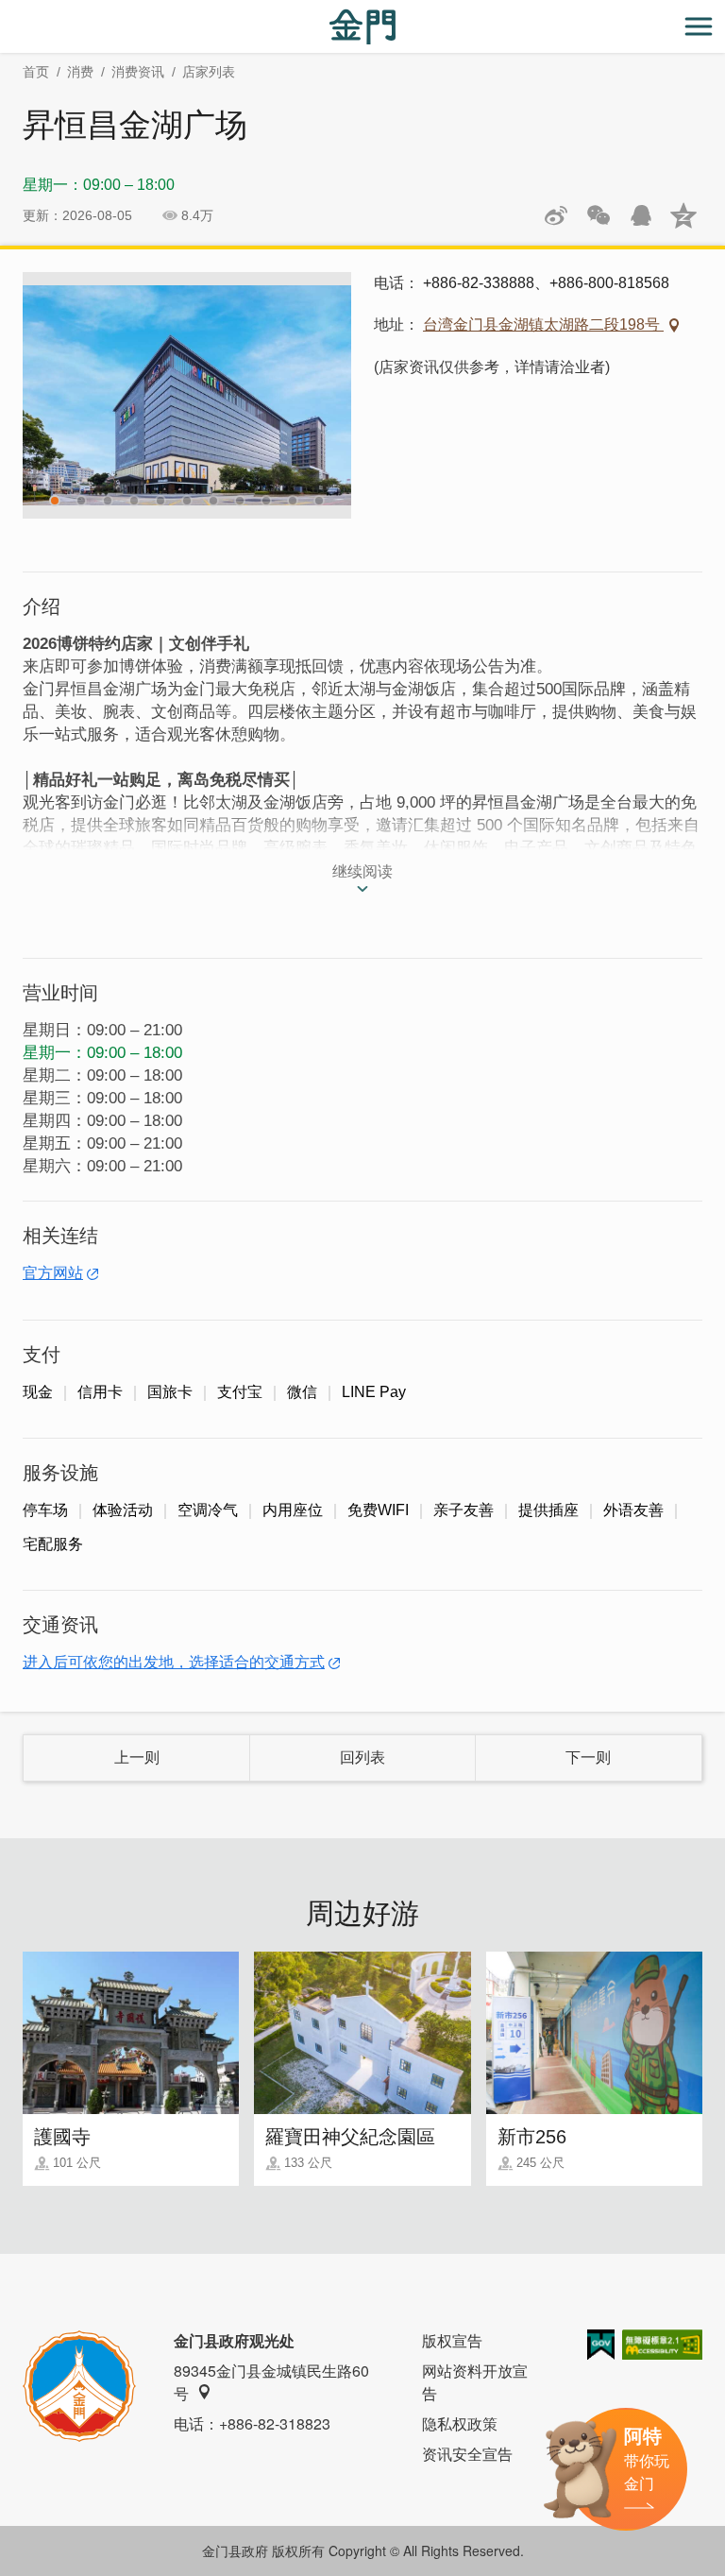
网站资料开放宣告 (475, 2382)
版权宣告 (452, 2340)
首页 (36, 72)
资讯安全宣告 (467, 2454)
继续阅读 (362, 871)
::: (6, 11)
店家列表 (209, 72)
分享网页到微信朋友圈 (599, 215)
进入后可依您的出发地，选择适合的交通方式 (174, 1662)
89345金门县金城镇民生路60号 (271, 2382)
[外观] (187, 395)
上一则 (137, 1757)
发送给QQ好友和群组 (641, 215)
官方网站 (53, 1273)
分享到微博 (556, 215)
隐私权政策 (460, 2423)
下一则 (588, 1757)
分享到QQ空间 (683, 215)
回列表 (362, 1757)
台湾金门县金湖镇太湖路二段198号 (543, 324)
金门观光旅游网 (362, 27)
